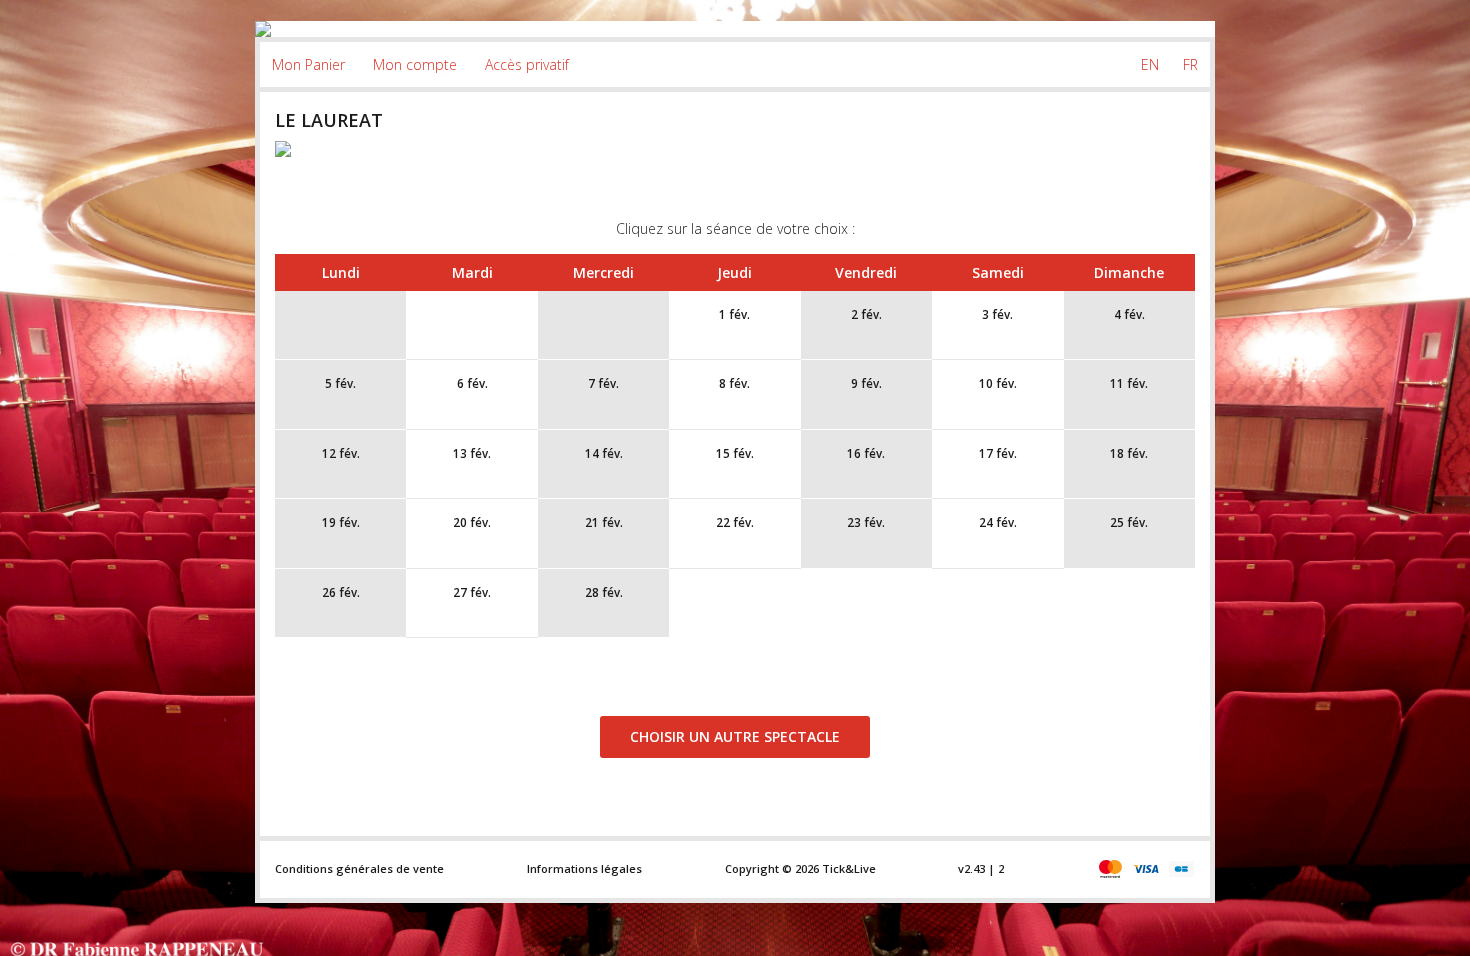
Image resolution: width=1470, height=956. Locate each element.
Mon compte (415, 64)
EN (1150, 64)
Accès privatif (527, 64)
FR (1190, 64)
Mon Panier (308, 64)
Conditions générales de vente (359, 868)
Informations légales (584, 868)
